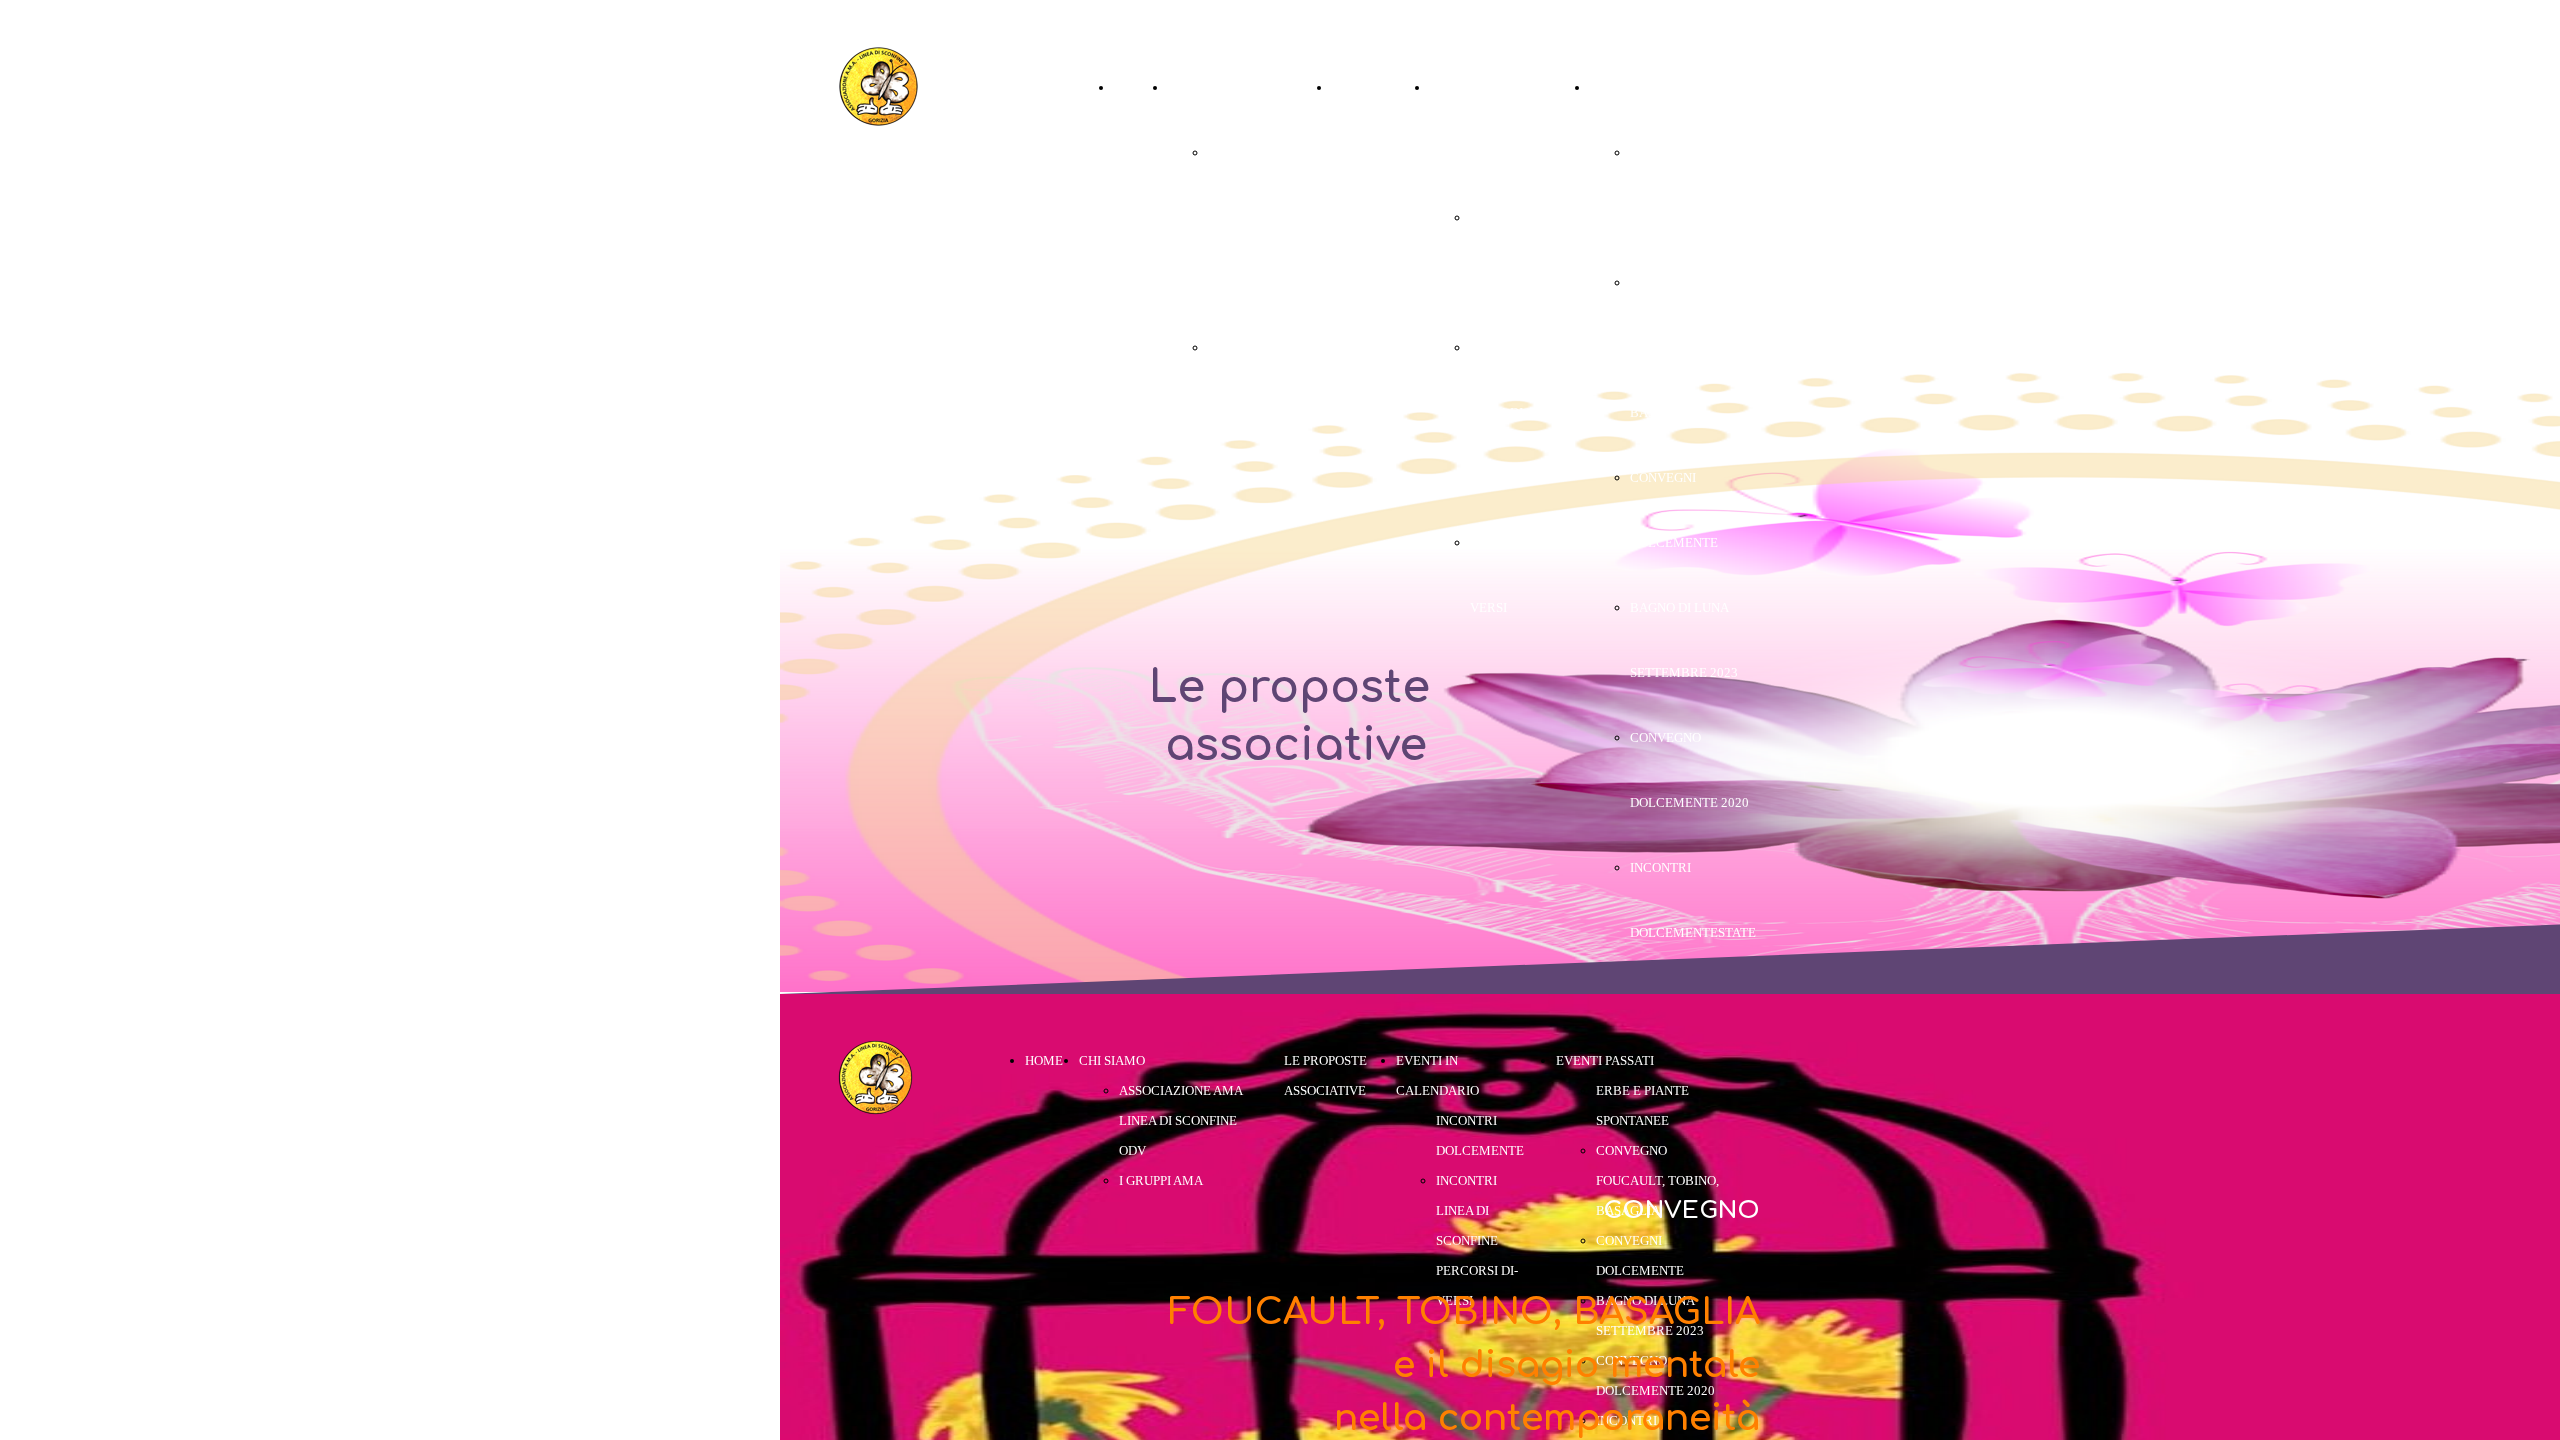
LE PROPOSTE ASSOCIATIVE (1373, 152)
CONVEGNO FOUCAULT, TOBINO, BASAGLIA (1691, 347)
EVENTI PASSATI (1639, 87)
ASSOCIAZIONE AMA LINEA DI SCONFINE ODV (1254, 217)
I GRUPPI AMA (1250, 347)
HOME (1133, 87)
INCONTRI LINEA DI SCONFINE (1501, 412)
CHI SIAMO (1201, 87)
